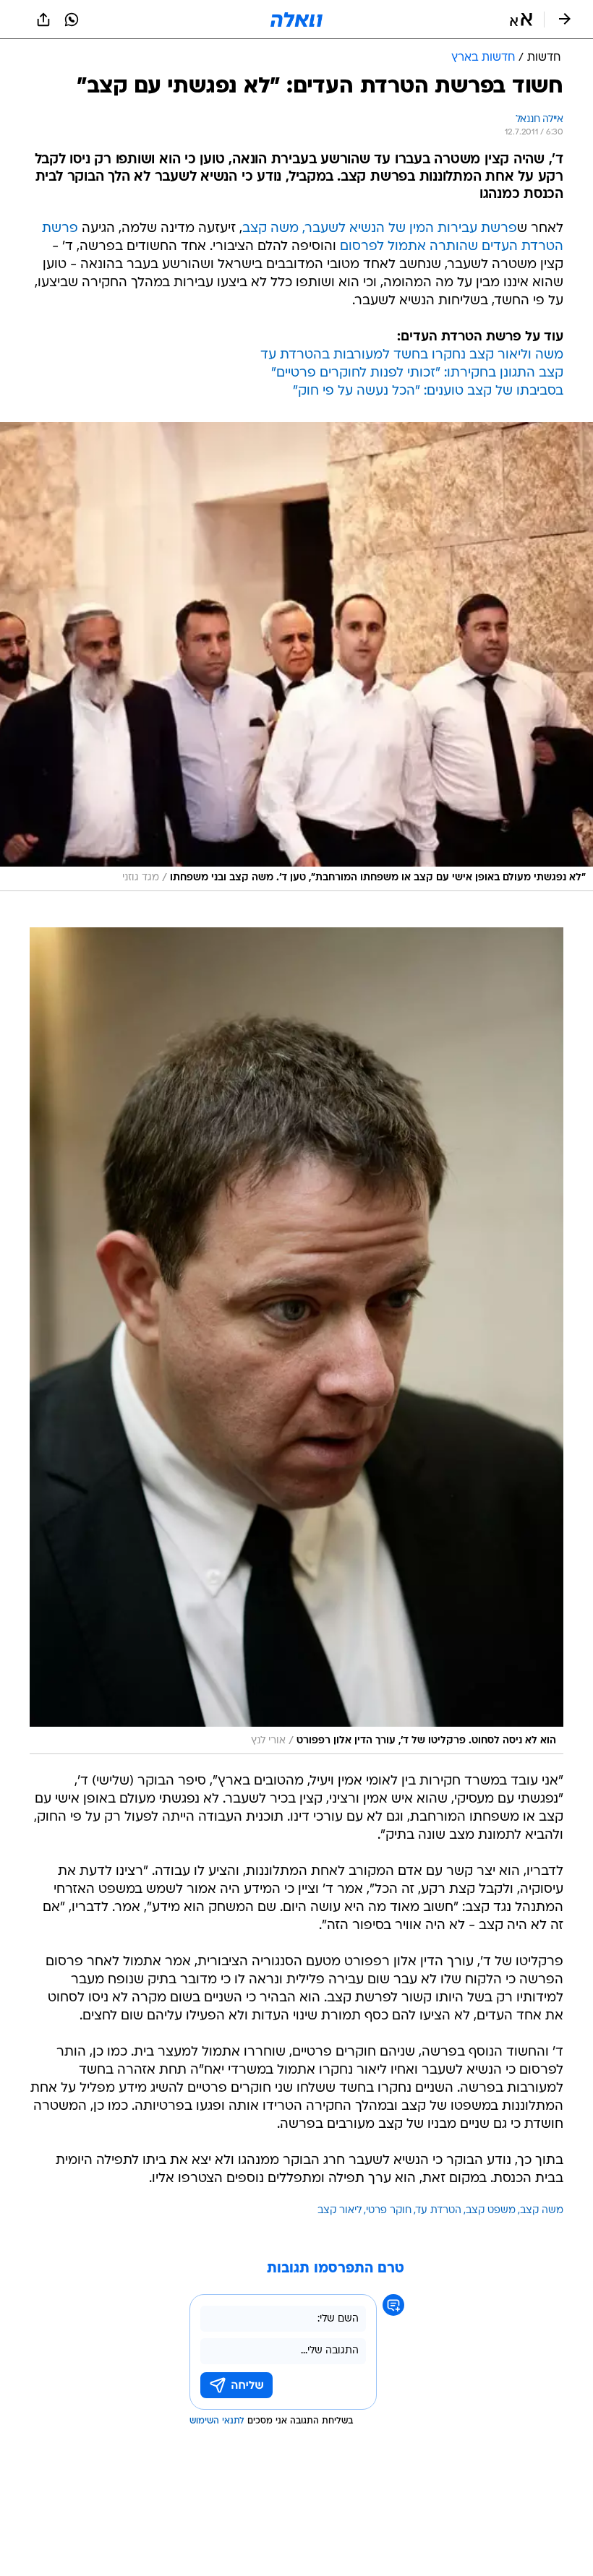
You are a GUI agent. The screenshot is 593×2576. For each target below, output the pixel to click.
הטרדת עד (439, 2211)
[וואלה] (296, 20)
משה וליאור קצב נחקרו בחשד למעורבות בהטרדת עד (412, 355)
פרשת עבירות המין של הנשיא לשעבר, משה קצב (380, 229)
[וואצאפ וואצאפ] (72, 20)
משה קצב (542, 2211)
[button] (521, 20)
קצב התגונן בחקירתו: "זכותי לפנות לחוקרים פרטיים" (417, 373)
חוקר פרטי (389, 2211)
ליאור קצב (340, 2211)
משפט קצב (491, 2211)
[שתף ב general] (43, 20)
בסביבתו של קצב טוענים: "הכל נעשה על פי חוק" (428, 391)
